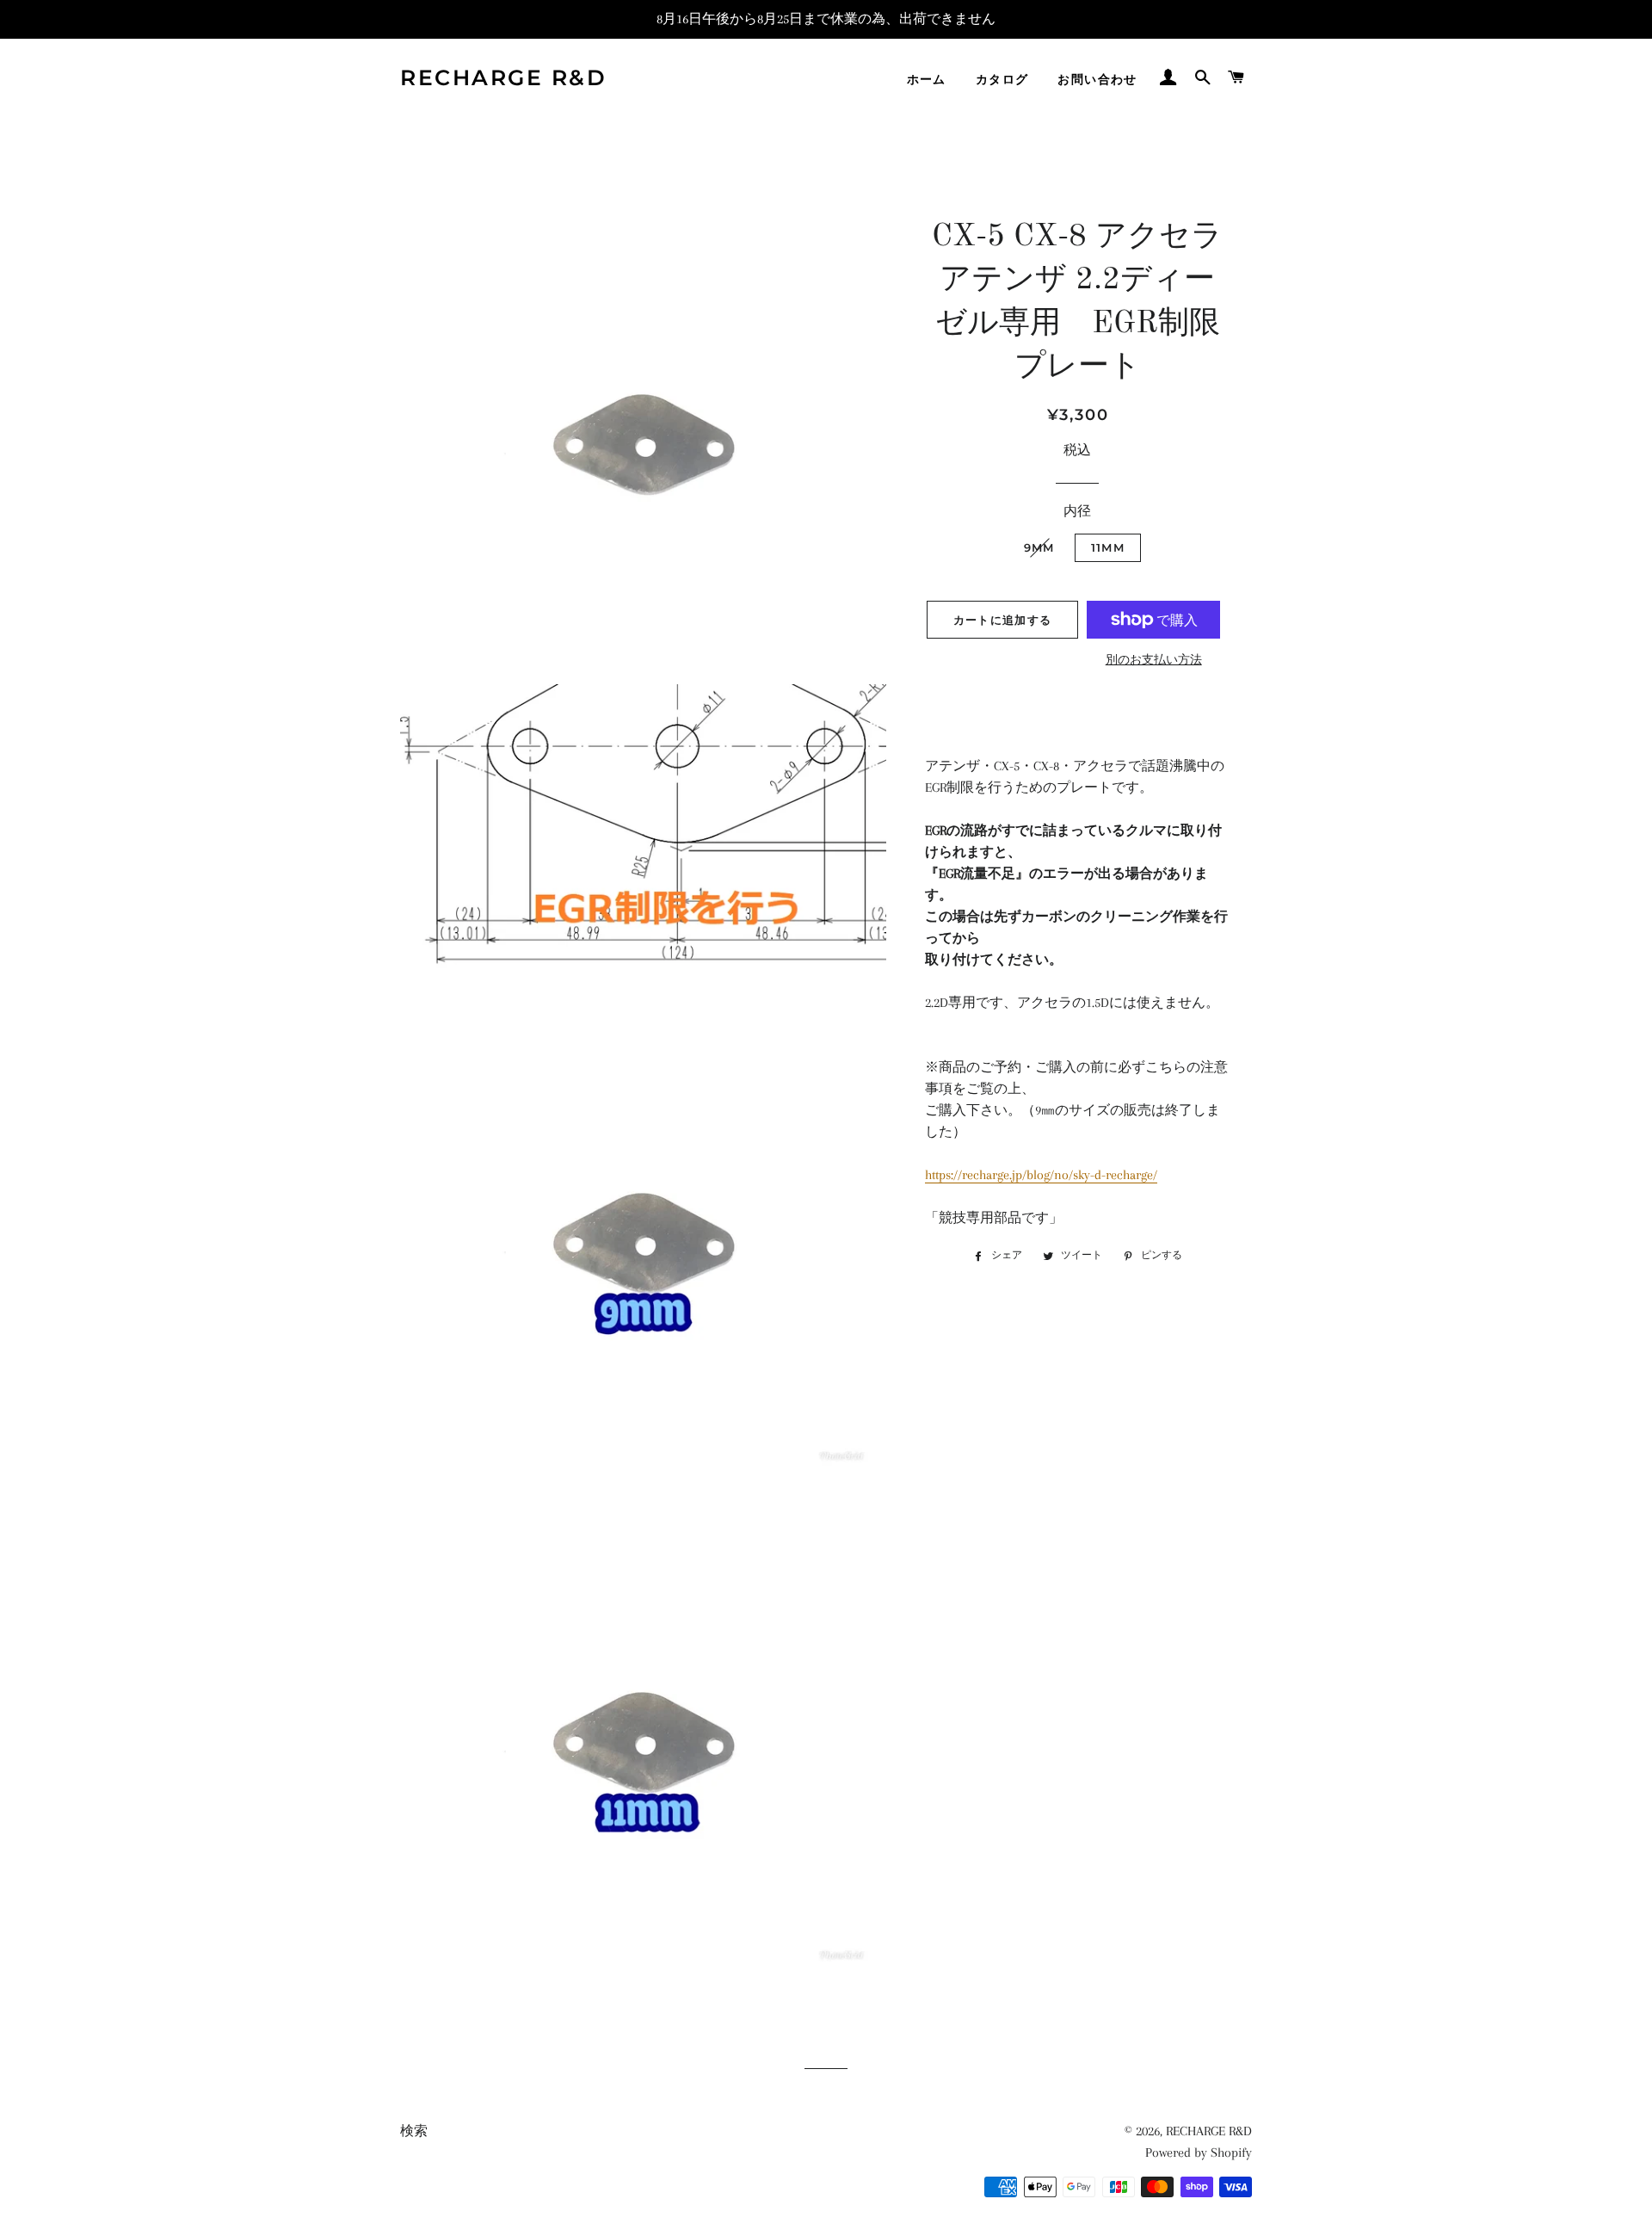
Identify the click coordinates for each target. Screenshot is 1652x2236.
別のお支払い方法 (1154, 660)
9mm (1039, 547)
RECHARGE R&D (503, 77)
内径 (1077, 511)
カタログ (1002, 79)
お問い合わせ (1097, 79)
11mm (1114, 547)
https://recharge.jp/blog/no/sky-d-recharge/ (1041, 1175)
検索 (414, 2131)
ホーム (927, 79)
